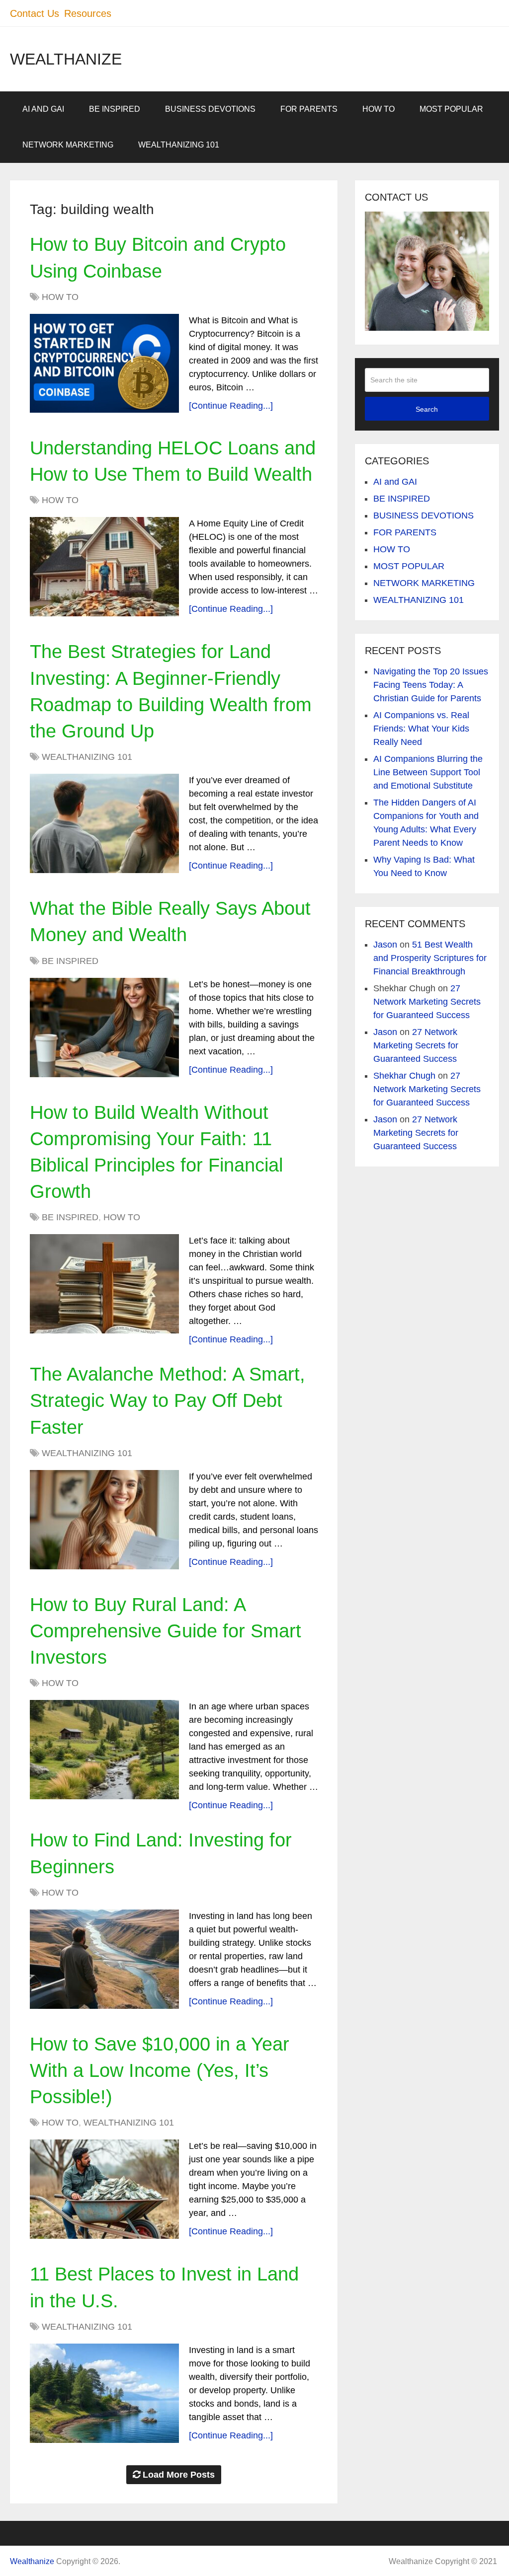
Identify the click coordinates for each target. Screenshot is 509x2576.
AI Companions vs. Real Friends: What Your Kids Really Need (421, 729)
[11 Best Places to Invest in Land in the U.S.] (104, 2393)
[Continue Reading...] (231, 406)
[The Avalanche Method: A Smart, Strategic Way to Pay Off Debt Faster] (104, 1520)
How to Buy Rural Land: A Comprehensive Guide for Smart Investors (166, 1631)
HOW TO (379, 109)
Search (427, 409)
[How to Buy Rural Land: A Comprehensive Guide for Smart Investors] (104, 1750)
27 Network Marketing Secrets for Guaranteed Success (427, 1002)
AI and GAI (43, 109)
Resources (88, 13)
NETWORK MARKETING (68, 145)
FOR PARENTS (309, 109)
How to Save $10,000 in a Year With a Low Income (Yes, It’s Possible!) (160, 2070)
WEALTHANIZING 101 (179, 145)
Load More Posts (179, 2475)
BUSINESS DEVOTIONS (210, 109)
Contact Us (35, 13)
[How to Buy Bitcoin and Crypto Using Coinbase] (104, 363)
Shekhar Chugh (404, 1076)
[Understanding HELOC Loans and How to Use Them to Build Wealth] (104, 567)
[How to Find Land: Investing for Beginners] (104, 1959)
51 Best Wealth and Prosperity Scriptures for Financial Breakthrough (430, 958)
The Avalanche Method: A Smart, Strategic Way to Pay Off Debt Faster (168, 1400)
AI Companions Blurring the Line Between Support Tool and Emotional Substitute (428, 772)
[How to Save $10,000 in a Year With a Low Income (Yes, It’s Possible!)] (104, 2189)
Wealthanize (66, 59)
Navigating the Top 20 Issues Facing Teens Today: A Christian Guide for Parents (431, 685)
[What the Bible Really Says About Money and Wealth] (104, 1028)
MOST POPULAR (451, 109)
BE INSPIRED (115, 109)
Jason (385, 945)
